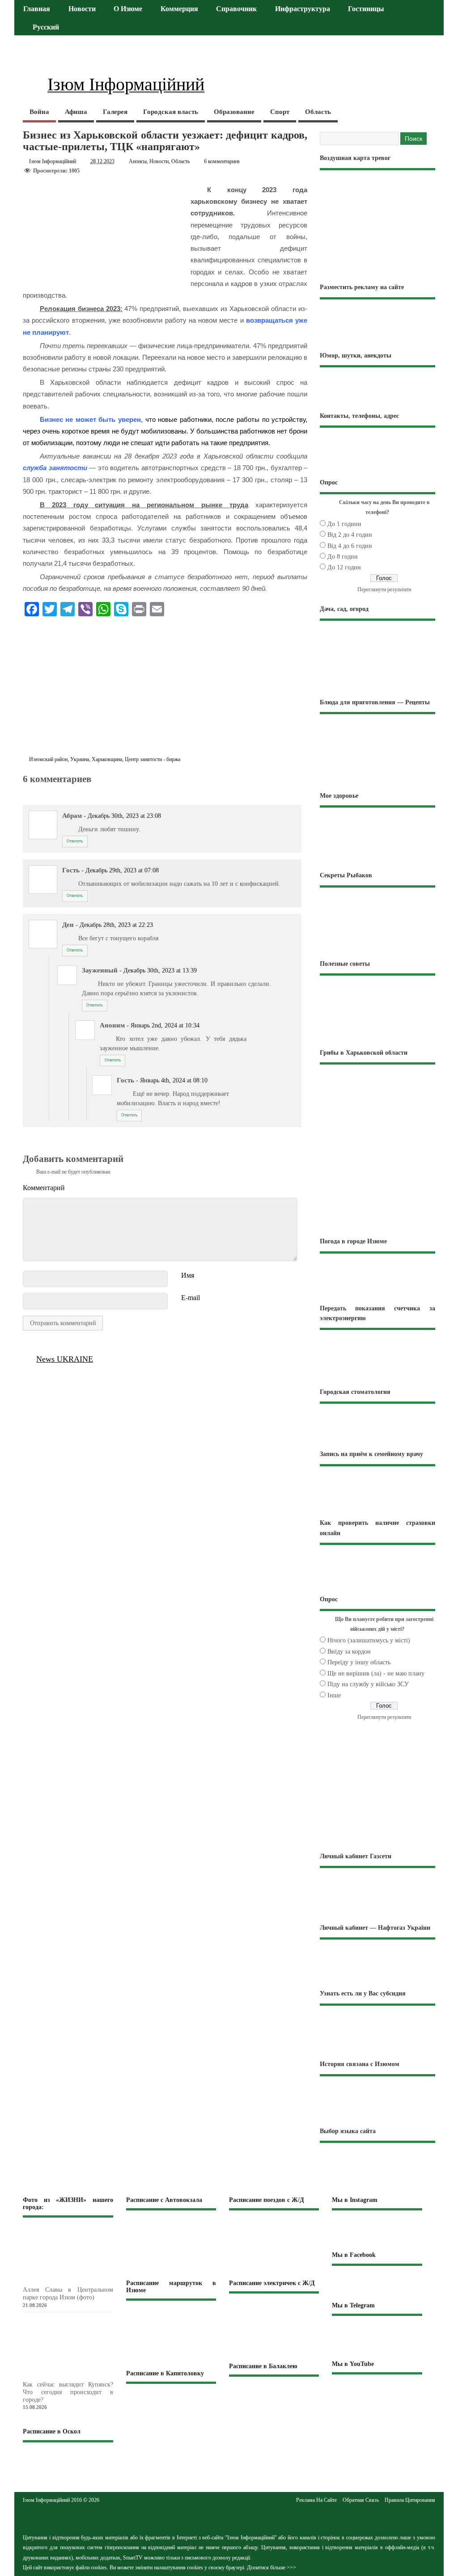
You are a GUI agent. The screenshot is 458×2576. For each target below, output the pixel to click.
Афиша (76, 112)
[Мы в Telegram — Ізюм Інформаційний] (377, 2337)
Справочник (236, 9)
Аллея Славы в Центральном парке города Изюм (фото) (68, 2294)
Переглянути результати (384, 589)
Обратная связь (361, 2500)
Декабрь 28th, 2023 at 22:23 (116, 925)
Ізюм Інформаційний (53, 161)
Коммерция (179, 9)
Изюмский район (48, 759)
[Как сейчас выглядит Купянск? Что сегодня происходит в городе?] (83, 2376)
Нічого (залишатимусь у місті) (369, 1640)
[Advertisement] (165, 688)
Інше (334, 1695)
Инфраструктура (303, 9)
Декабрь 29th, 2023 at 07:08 (122, 870)
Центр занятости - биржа (153, 759)
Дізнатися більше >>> (271, 2568)
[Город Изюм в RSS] (229, 2517)
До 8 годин (343, 557)
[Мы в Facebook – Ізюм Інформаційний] (377, 2283)
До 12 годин (344, 567)
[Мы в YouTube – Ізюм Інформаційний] (377, 2393)
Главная (37, 9)
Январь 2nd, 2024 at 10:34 (165, 1025)
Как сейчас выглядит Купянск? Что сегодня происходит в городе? (68, 2392)
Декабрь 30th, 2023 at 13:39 (160, 970)
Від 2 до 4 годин (350, 535)
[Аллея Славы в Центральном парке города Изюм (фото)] (83, 2281)
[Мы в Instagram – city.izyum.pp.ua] (377, 2230)
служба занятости (56, 468)
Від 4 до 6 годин (350, 546)
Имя (188, 1275)
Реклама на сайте (316, 2500)
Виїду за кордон (349, 1652)
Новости (82, 9)
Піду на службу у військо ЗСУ (368, 1684)
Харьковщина (107, 759)
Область (318, 112)
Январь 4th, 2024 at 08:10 (174, 1080)
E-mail (191, 1298)
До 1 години (344, 524)
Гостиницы (366, 9)
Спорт (280, 112)
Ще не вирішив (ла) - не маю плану (376, 1673)
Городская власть (171, 112)
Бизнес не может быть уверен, (91, 419)
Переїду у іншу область (359, 1662)
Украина (80, 759)
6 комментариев (222, 161)
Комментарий (44, 1188)
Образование (234, 112)
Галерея (115, 112)
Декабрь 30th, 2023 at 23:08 (124, 816)
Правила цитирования (410, 2500)
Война (39, 112)
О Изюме (128, 9)
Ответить (75, 841)
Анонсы (138, 161)
